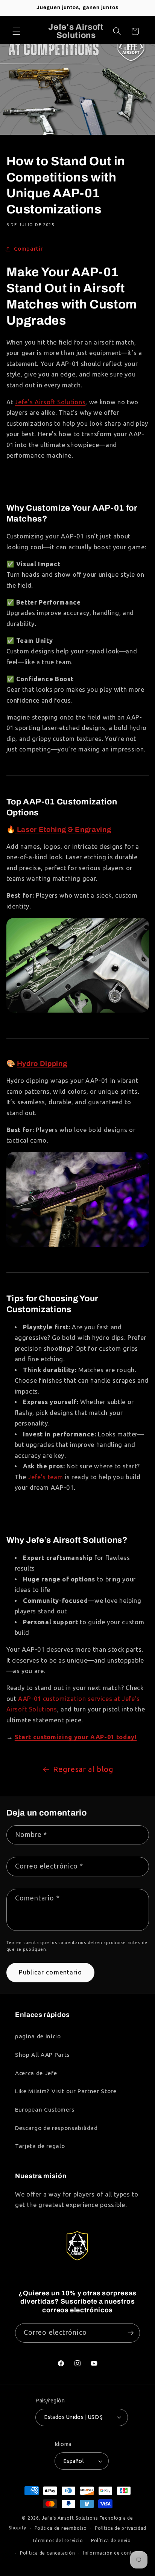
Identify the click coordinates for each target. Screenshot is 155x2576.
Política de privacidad (121, 2528)
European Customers (45, 2110)
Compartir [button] (29, 249)
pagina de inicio (38, 2036)
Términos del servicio (57, 2540)
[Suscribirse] (131, 2333)
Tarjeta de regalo (40, 2146)
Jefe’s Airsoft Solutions (50, 402)
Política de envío (111, 2540)
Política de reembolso (61, 2528)
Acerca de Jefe (36, 2073)
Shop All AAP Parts (42, 2055)
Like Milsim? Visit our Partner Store (66, 2091)
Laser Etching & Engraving (63, 830)
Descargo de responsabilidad (56, 2128)
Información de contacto (113, 2553)
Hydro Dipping (42, 1064)
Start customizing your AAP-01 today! (76, 1737)
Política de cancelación (48, 2553)
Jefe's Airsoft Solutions (70, 2518)
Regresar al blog (83, 1769)
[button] (17, 31)
